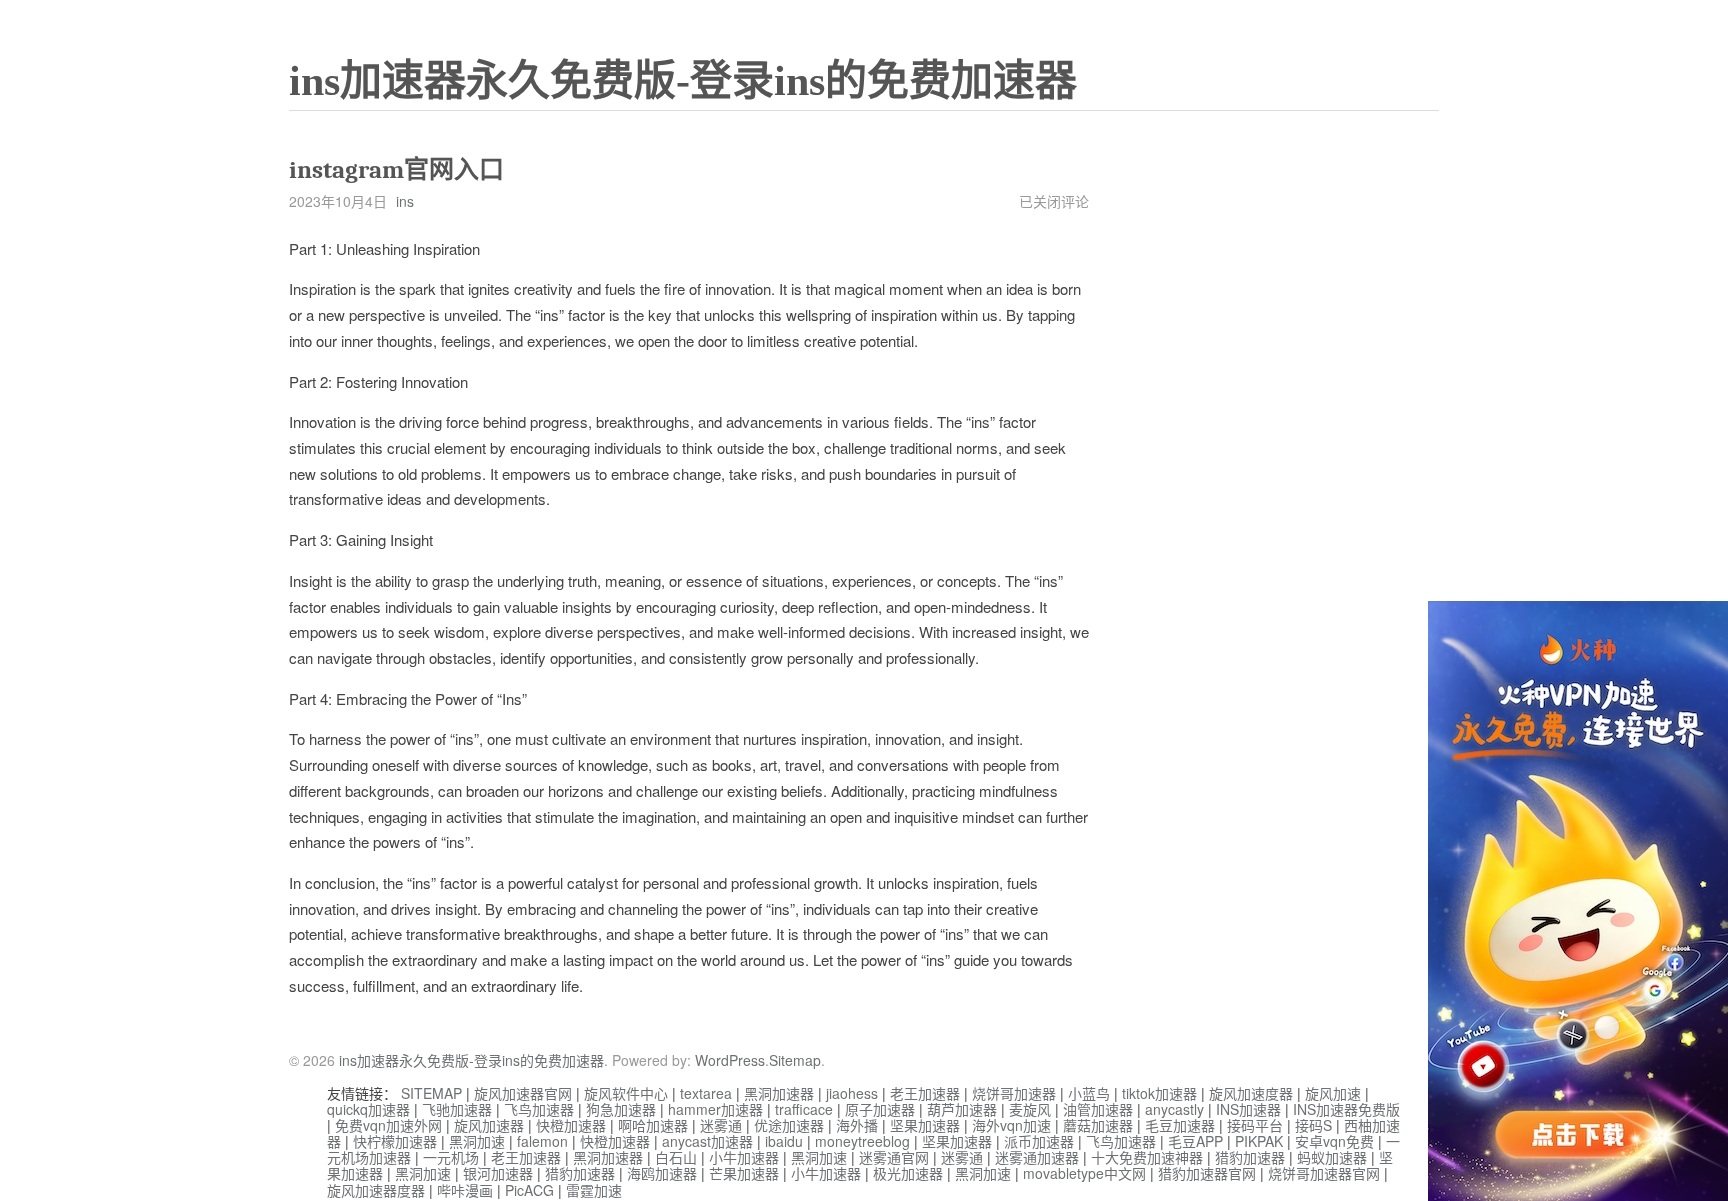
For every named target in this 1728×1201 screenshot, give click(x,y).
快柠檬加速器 (395, 1141)
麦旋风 (1030, 1109)
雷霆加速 (594, 1190)
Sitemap (795, 1060)
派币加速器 (1039, 1141)
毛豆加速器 (1180, 1125)
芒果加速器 (744, 1173)
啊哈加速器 (653, 1125)
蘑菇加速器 (1098, 1125)
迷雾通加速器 (1037, 1157)
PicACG (529, 1190)
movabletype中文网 (1084, 1173)
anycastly (1174, 1109)
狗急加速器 (621, 1109)
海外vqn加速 (1011, 1125)
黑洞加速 (477, 1141)
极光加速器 (908, 1173)
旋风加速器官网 (523, 1093)
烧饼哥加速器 (1014, 1093)
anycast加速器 (707, 1141)
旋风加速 (1333, 1093)
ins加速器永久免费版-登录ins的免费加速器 (683, 81)
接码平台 (1255, 1125)
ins (405, 201)
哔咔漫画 (465, 1190)
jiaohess (852, 1093)
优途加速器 (789, 1125)
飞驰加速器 (457, 1109)
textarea (706, 1093)
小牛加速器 (744, 1157)
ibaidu (784, 1141)
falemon (542, 1141)
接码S (1313, 1125)
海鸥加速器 (662, 1173)
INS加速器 (1248, 1109)
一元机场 (451, 1157)
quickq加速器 (368, 1109)
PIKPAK (1259, 1141)
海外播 (857, 1125)
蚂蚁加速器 (1332, 1157)
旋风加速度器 (1251, 1093)
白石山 (676, 1157)
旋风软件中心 (626, 1093)
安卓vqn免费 (1334, 1141)
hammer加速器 (715, 1109)
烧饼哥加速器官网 (1324, 1173)
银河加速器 (498, 1173)
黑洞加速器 (779, 1093)
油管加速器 (1098, 1109)
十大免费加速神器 (1147, 1157)
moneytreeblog (862, 1141)
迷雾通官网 (894, 1157)
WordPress (730, 1060)
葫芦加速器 (962, 1109)
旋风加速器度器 (376, 1190)
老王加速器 (925, 1093)
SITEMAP (431, 1093)
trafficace (804, 1109)
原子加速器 (880, 1109)
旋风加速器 (489, 1125)
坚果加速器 (925, 1125)
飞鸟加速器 (539, 1109)
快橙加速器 (571, 1125)
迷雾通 (721, 1125)
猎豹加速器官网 (1207, 1173)
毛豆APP (1195, 1141)
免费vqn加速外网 (388, 1125)
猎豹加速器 (1250, 1157)
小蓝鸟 (1089, 1093)
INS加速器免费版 (1346, 1109)
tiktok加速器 (1159, 1093)
